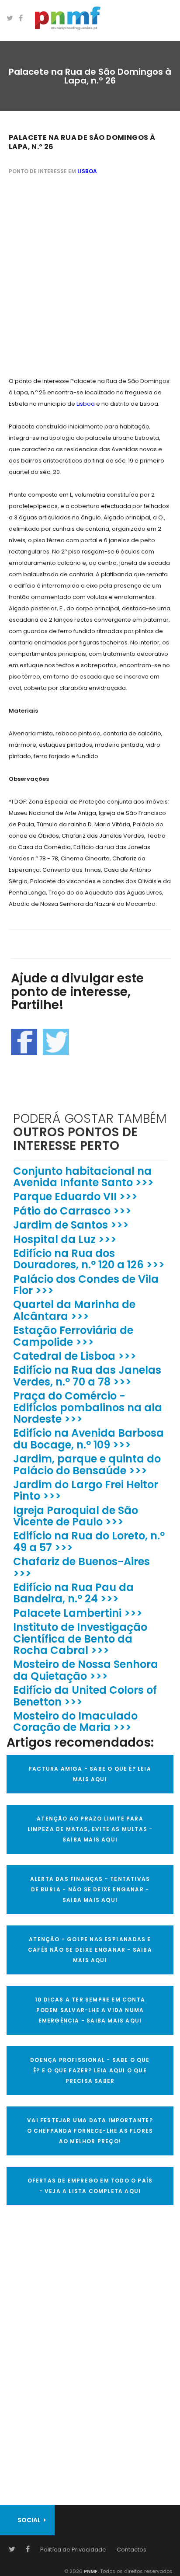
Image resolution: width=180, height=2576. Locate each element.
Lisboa (87, 171)
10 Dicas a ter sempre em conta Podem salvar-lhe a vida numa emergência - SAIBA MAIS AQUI (90, 2010)
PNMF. (91, 2571)
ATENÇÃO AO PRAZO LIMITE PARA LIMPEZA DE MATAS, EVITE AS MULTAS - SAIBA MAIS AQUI (90, 1829)
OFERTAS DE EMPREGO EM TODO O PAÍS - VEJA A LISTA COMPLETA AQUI (90, 2186)
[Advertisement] (90, 277)
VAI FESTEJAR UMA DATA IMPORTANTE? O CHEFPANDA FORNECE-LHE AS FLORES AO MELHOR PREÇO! (90, 2131)
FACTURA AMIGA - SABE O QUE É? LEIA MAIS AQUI (90, 1774)
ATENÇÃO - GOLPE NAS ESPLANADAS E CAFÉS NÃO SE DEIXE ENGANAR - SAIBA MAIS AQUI (90, 1950)
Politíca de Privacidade (73, 2550)
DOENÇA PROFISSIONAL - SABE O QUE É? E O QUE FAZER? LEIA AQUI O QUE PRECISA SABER (90, 2070)
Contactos (132, 2550)
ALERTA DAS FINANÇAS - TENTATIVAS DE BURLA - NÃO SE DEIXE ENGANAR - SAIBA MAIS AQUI (90, 1889)
